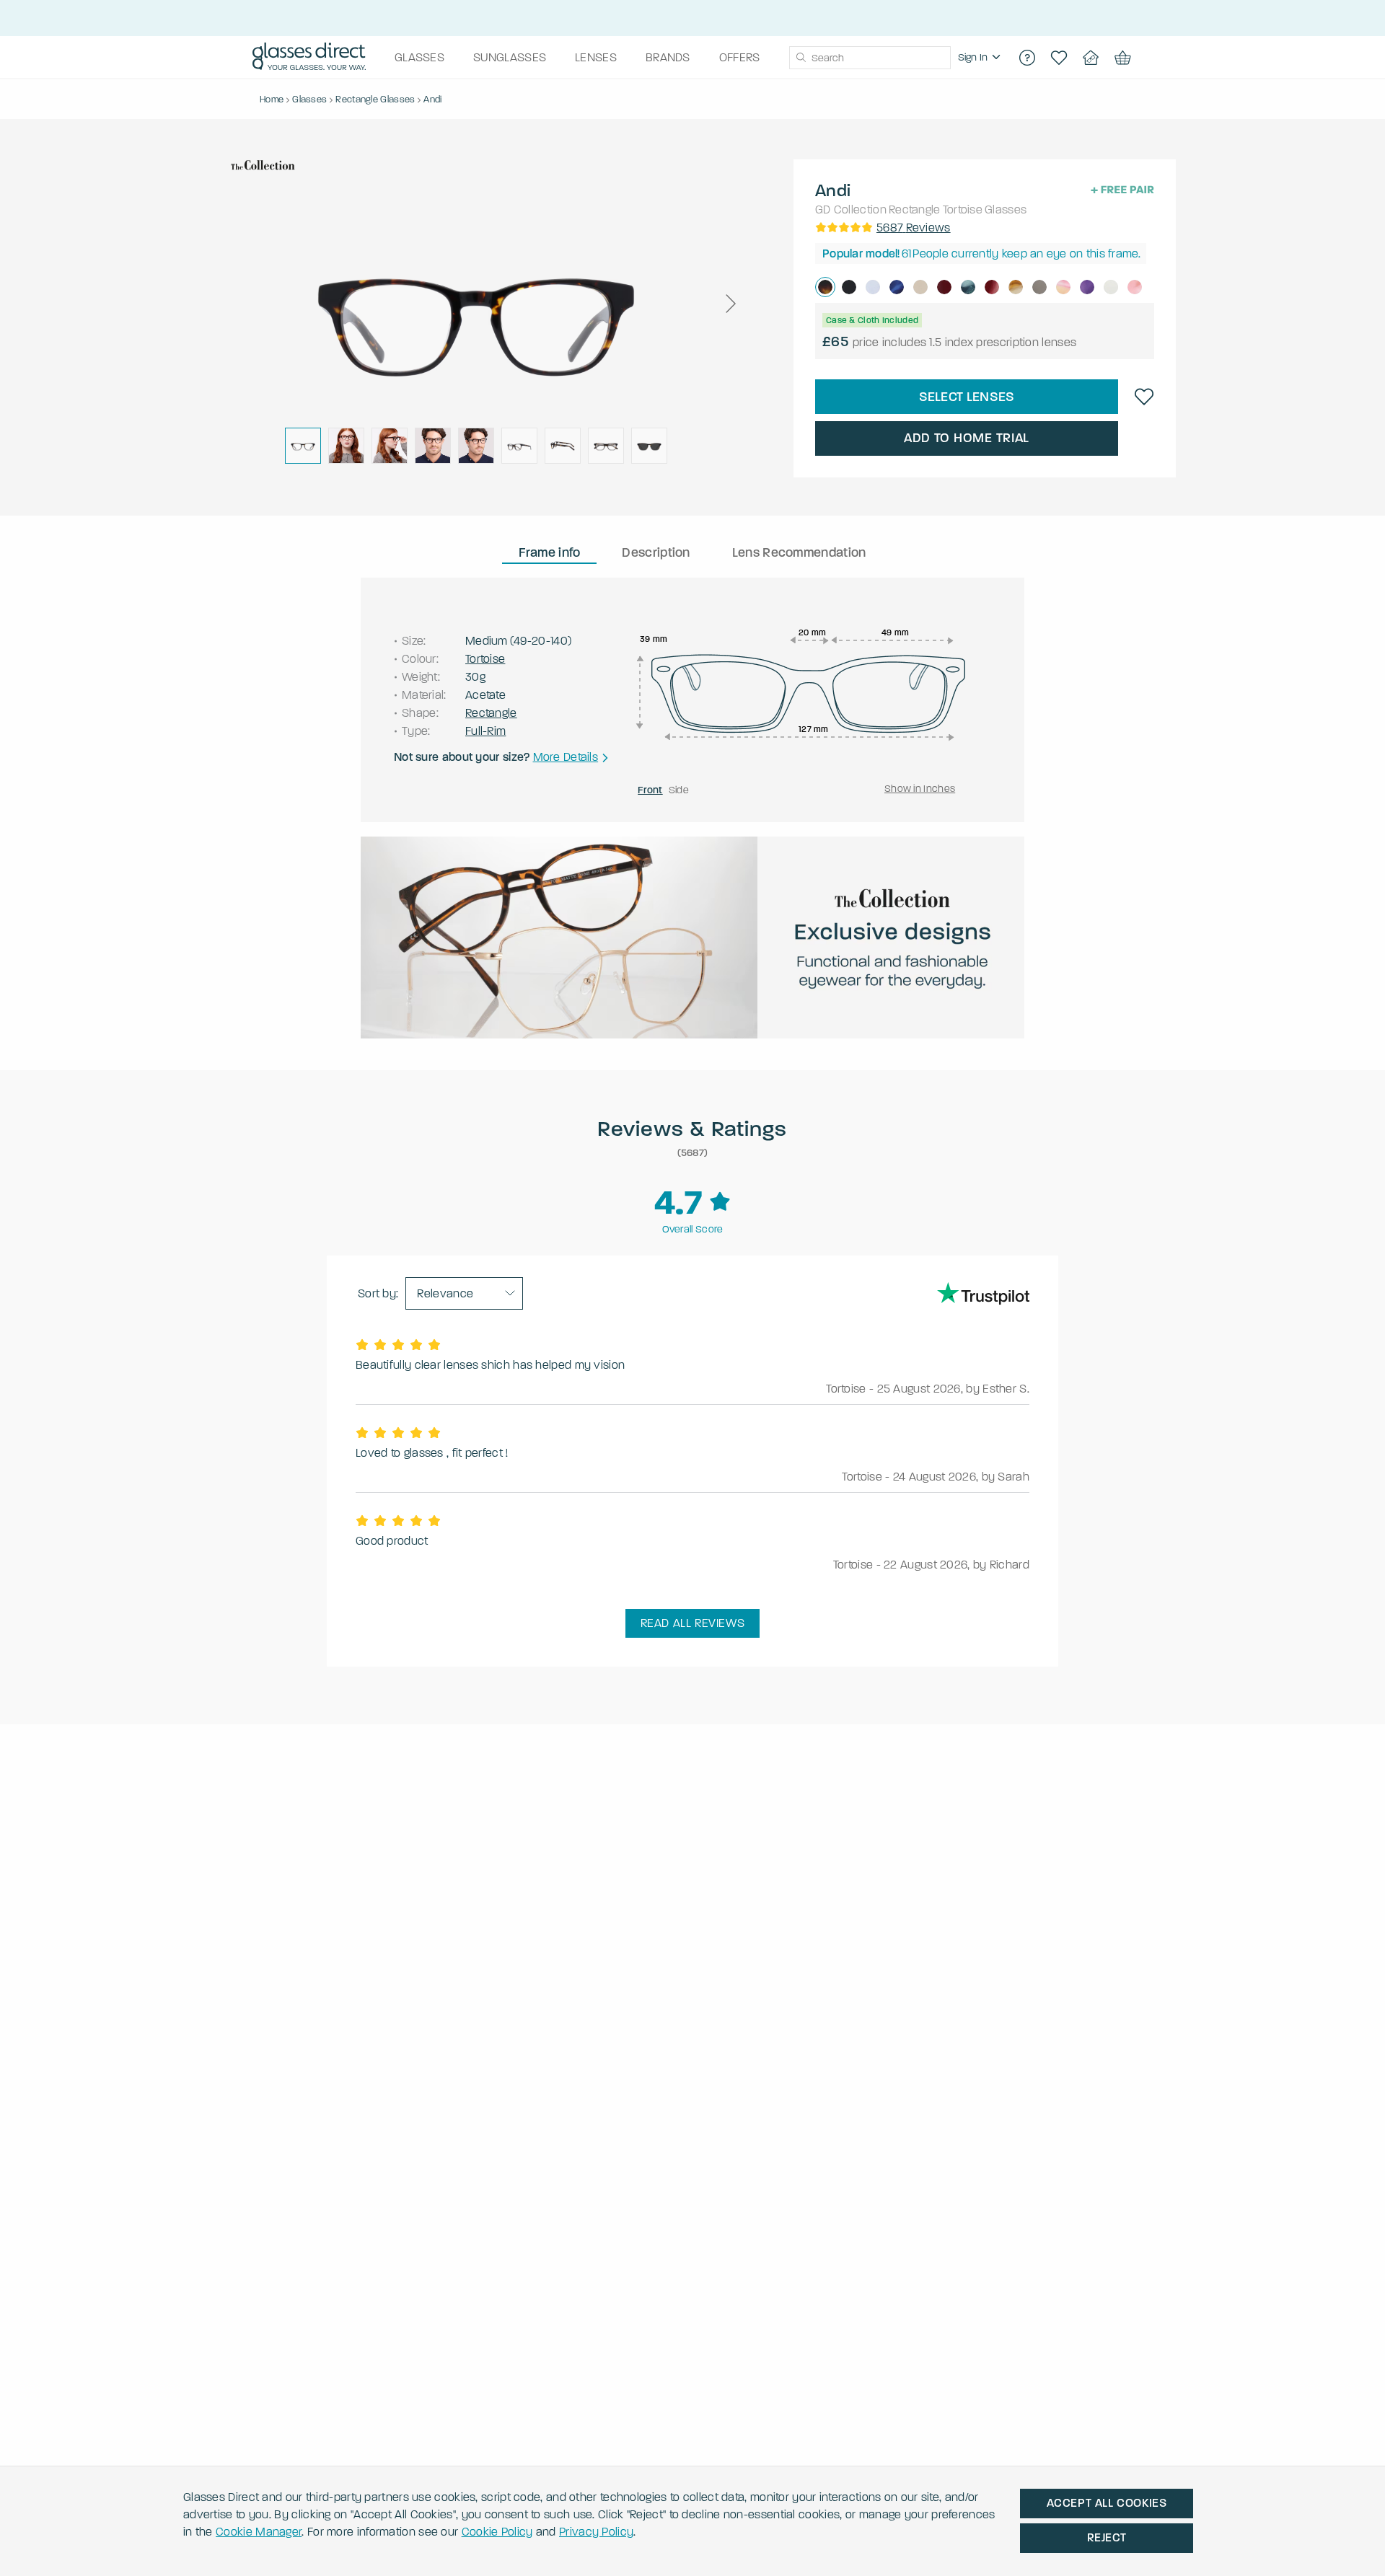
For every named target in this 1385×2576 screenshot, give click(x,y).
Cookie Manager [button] (259, 2532)
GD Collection (851, 209)
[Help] (1027, 58)
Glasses (1006, 209)
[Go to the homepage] (309, 58)
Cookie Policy (497, 2532)
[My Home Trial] (1091, 58)
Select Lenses (967, 397)
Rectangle (915, 209)
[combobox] (870, 58)
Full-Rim (485, 731)
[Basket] (1122, 58)
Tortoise (963, 209)
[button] (730, 304)
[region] (981, 58)
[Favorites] (1059, 58)
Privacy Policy (596, 2532)
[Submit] (800, 58)
